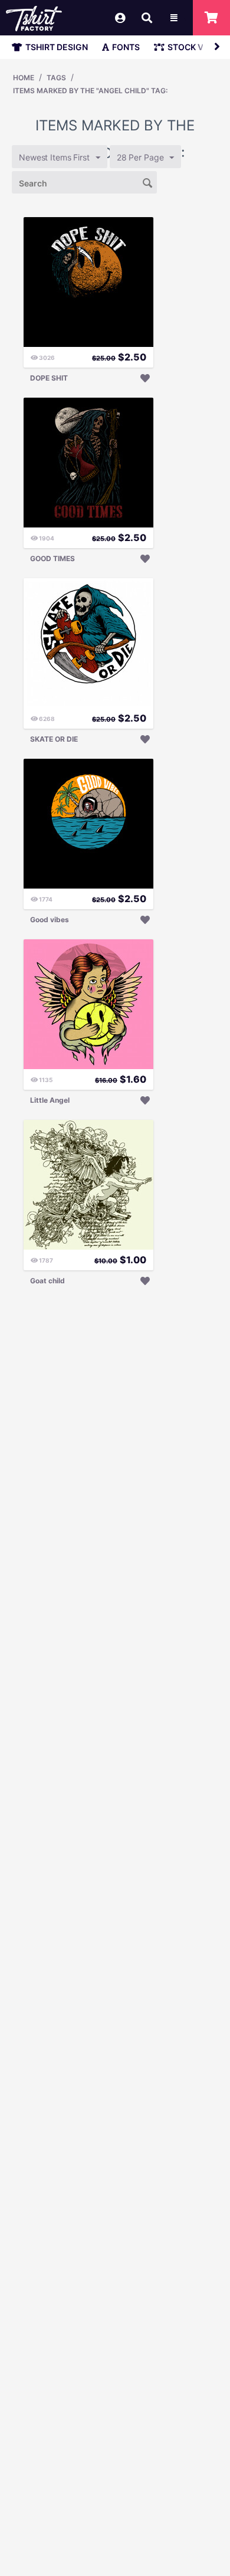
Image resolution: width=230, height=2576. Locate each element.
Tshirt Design (57, 47)
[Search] (148, 182)
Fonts (126, 47)
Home (24, 78)
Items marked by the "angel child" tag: (90, 91)
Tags (56, 78)
